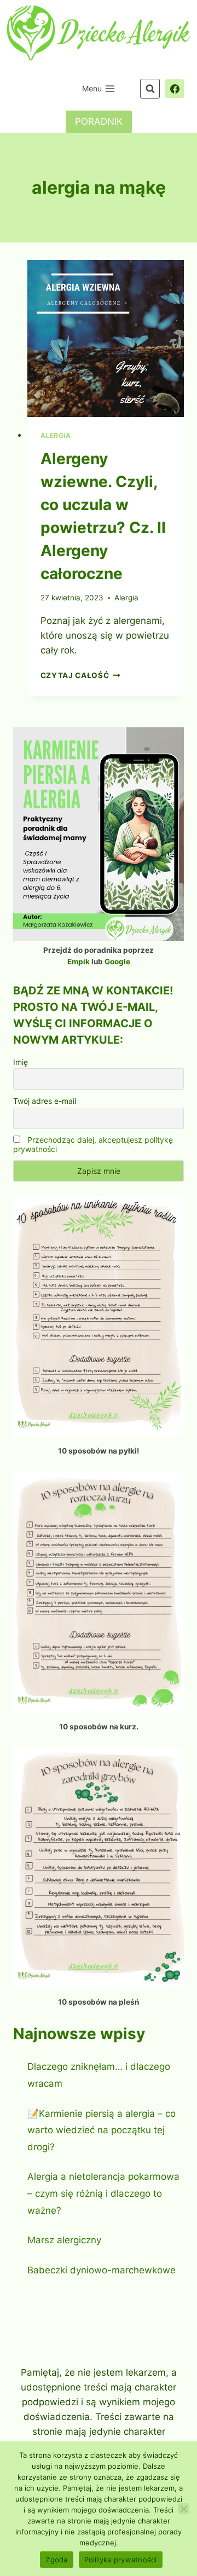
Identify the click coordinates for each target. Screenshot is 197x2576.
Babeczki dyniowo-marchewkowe (102, 2270)
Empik (79, 962)
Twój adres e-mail (45, 1101)
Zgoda (56, 2560)
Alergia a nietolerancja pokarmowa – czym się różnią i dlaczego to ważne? (103, 2193)
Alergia (56, 435)
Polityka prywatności (121, 2560)
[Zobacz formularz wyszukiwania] (150, 89)
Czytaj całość (80, 675)
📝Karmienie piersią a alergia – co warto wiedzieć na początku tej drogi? (102, 2130)
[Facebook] (175, 89)
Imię (21, 1062)
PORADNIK (99, 121)
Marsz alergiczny (64, 2240)
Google (117, 962)
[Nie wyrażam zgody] (183, 2509)
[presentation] (106, 338)
